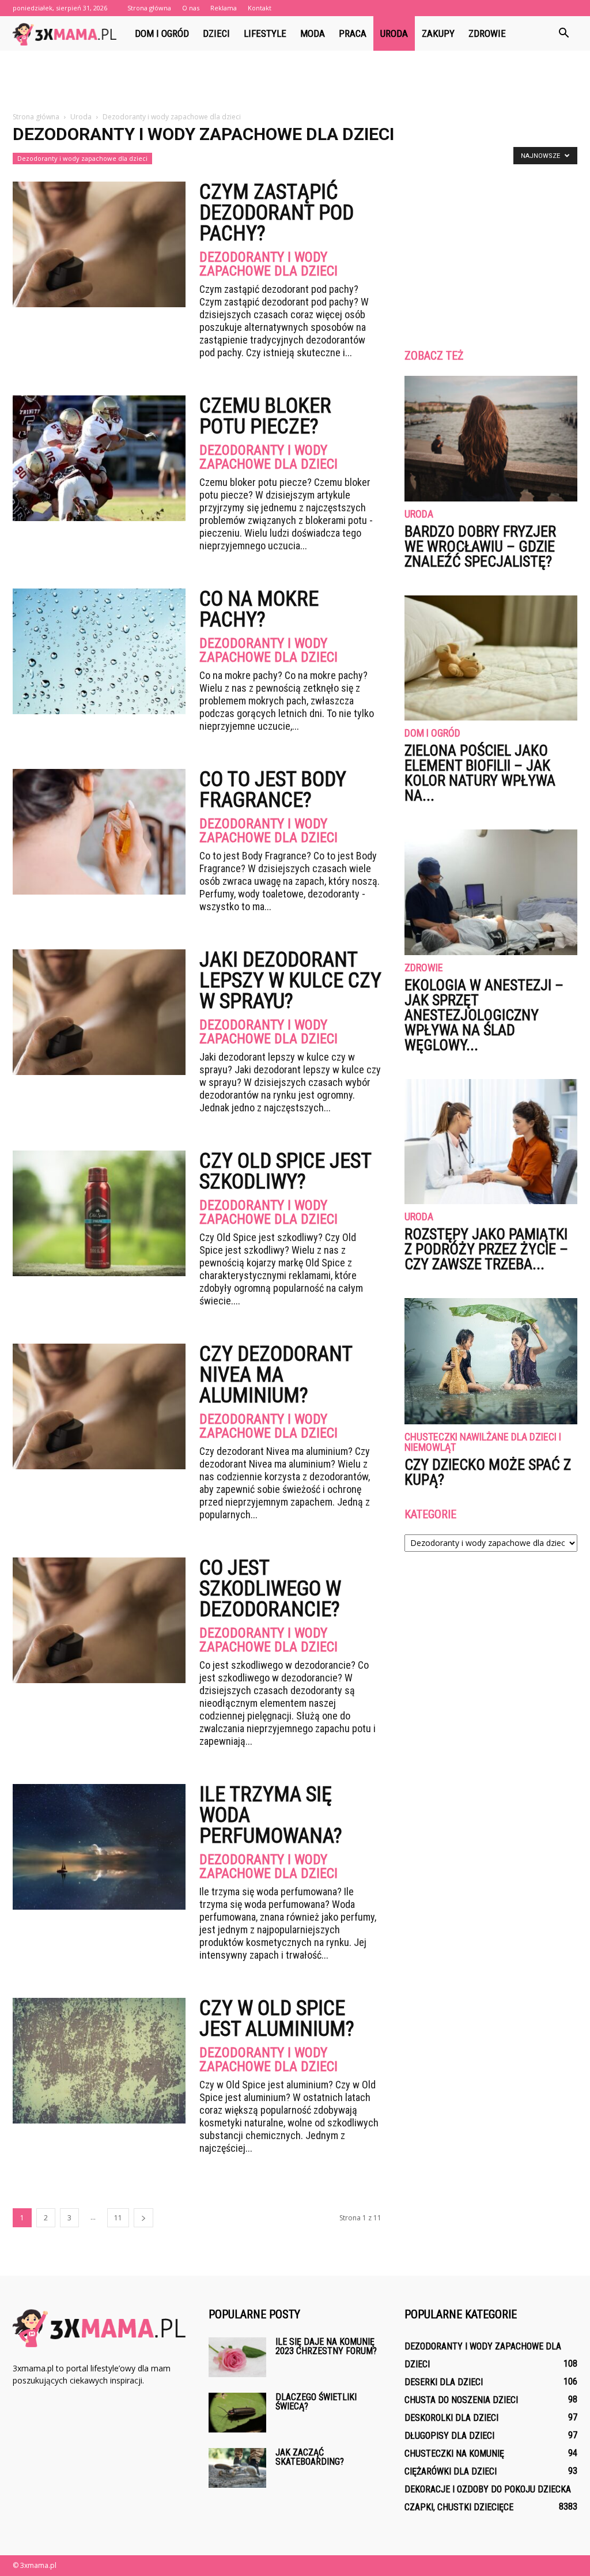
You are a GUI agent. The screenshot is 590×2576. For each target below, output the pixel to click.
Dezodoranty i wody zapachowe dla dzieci (82, 158)
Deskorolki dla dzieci (451, 2418)
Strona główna (149, 8)
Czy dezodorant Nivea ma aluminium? (276, 1375)
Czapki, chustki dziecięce (459, 2507)
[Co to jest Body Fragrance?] (99, 832)
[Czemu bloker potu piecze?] (99, 458)
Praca (353, 33)
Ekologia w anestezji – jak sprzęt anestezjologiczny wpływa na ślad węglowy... (484, 1015)
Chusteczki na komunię (454, 2454)
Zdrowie (487, 33)
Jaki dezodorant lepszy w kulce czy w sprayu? (290, 980)
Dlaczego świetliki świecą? (316, 2402)
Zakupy (438, 33)
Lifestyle (265, 33)
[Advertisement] (295, 82)
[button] (563, 33)
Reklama (224, 8)
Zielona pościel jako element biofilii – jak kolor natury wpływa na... (480, 773)
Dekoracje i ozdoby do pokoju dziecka (488, 2489)
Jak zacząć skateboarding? (310, 2457)
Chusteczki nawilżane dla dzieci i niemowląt (483, 1442)
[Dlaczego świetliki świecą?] (237, 2413)
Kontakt (260, 8)
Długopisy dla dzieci (449, 2436)
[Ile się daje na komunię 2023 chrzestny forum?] (237, 2357)
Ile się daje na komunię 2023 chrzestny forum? (326, 2346)
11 (118, 2218)
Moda (313, 33)
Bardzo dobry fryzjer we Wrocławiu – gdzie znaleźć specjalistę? (480, 546)
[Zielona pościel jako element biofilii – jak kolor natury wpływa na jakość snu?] (491, 658)
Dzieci (216, 33)
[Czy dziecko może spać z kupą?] (491, 1361)
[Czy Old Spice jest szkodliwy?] (99, 1213)
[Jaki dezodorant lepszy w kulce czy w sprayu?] (99, 1012)
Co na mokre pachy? (259, 609)
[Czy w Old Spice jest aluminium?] (99, 2061)
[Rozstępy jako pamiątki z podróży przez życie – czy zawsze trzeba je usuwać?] (491, 1142)
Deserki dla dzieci (444, 2382)
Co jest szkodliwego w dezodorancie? (270, 1589)
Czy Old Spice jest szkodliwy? (285, 1171)
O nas (191, 8)
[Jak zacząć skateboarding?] (237, 2468)
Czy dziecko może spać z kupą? (488, 1472)
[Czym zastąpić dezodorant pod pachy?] (99, 244)
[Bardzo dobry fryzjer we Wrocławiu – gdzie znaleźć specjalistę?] (491, 439)
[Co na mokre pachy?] (99, 651)
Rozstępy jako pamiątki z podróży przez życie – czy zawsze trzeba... (486, 1249)
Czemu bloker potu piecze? (265, 416)
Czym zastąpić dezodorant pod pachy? (277, 213)
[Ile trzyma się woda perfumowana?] (99, 1847)
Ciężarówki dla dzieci (451, 2471)
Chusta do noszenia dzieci (461, 2400)
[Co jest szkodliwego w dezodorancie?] (99, 1620)
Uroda (394, 33)
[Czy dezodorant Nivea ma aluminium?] (99, 1406)
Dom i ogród (162, 33)
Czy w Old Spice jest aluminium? (277, 2019)
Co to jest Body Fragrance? (273, 790)
